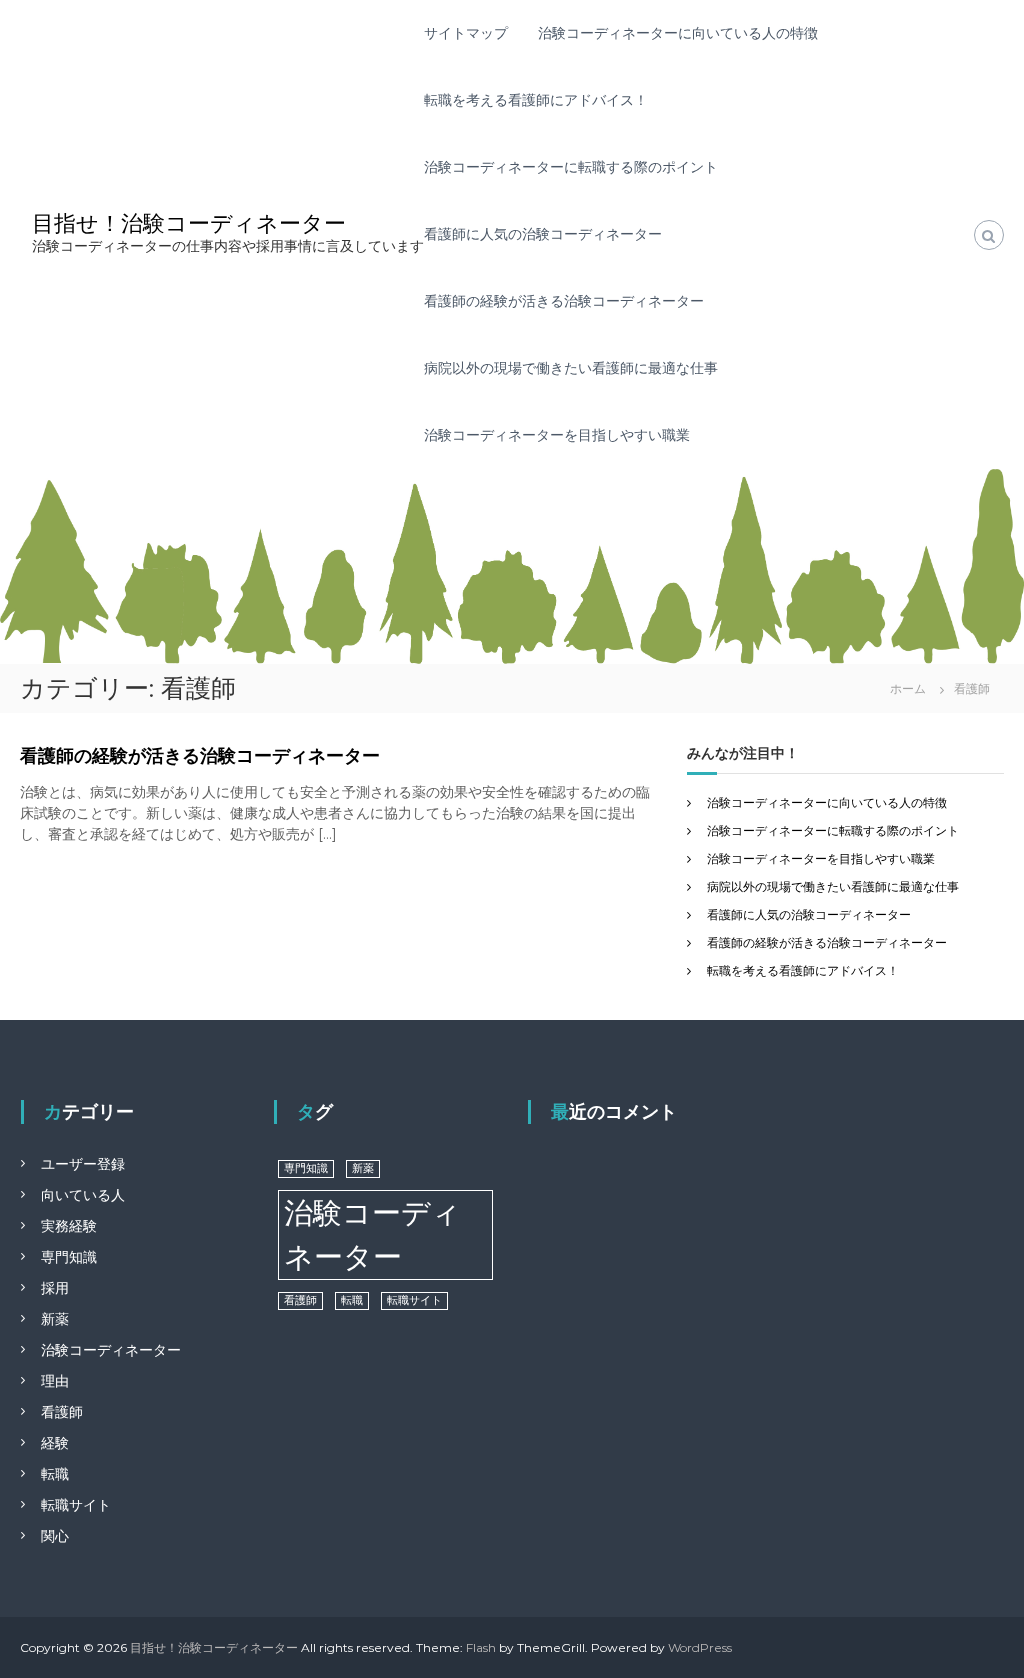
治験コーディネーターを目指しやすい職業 (557, 435)
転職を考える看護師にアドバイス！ (536, 100)
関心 (55, 1536)
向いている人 (83, 1195)
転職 (55, 1474)
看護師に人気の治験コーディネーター (543, 234)
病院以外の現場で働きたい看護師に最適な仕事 (571, 368)
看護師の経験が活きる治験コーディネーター (564, 301)
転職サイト (76, 1505)
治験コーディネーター (111, 1350)
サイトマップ (466, 33)
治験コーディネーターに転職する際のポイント (571, 167)
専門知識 (69, 1257)
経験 (55, 1443)
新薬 (55, 1319)
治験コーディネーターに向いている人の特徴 (678, 33)
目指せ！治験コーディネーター (189, 223)
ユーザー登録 (83, 1164)
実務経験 (69, 1226)
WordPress (700, 1647)
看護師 (62, 1412)
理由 (55, 1381)
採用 (55, 1288)
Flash (481, 1647)
